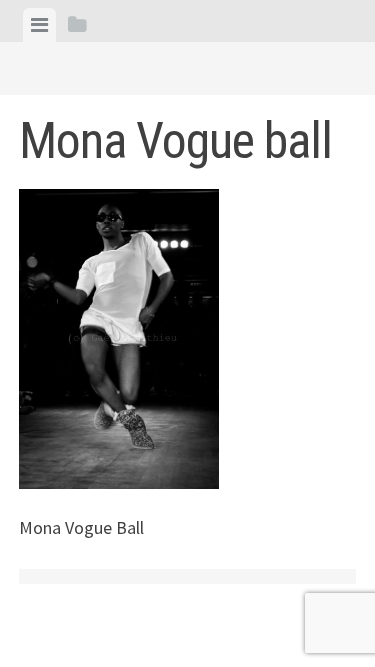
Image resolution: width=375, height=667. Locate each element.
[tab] (39, 25)
